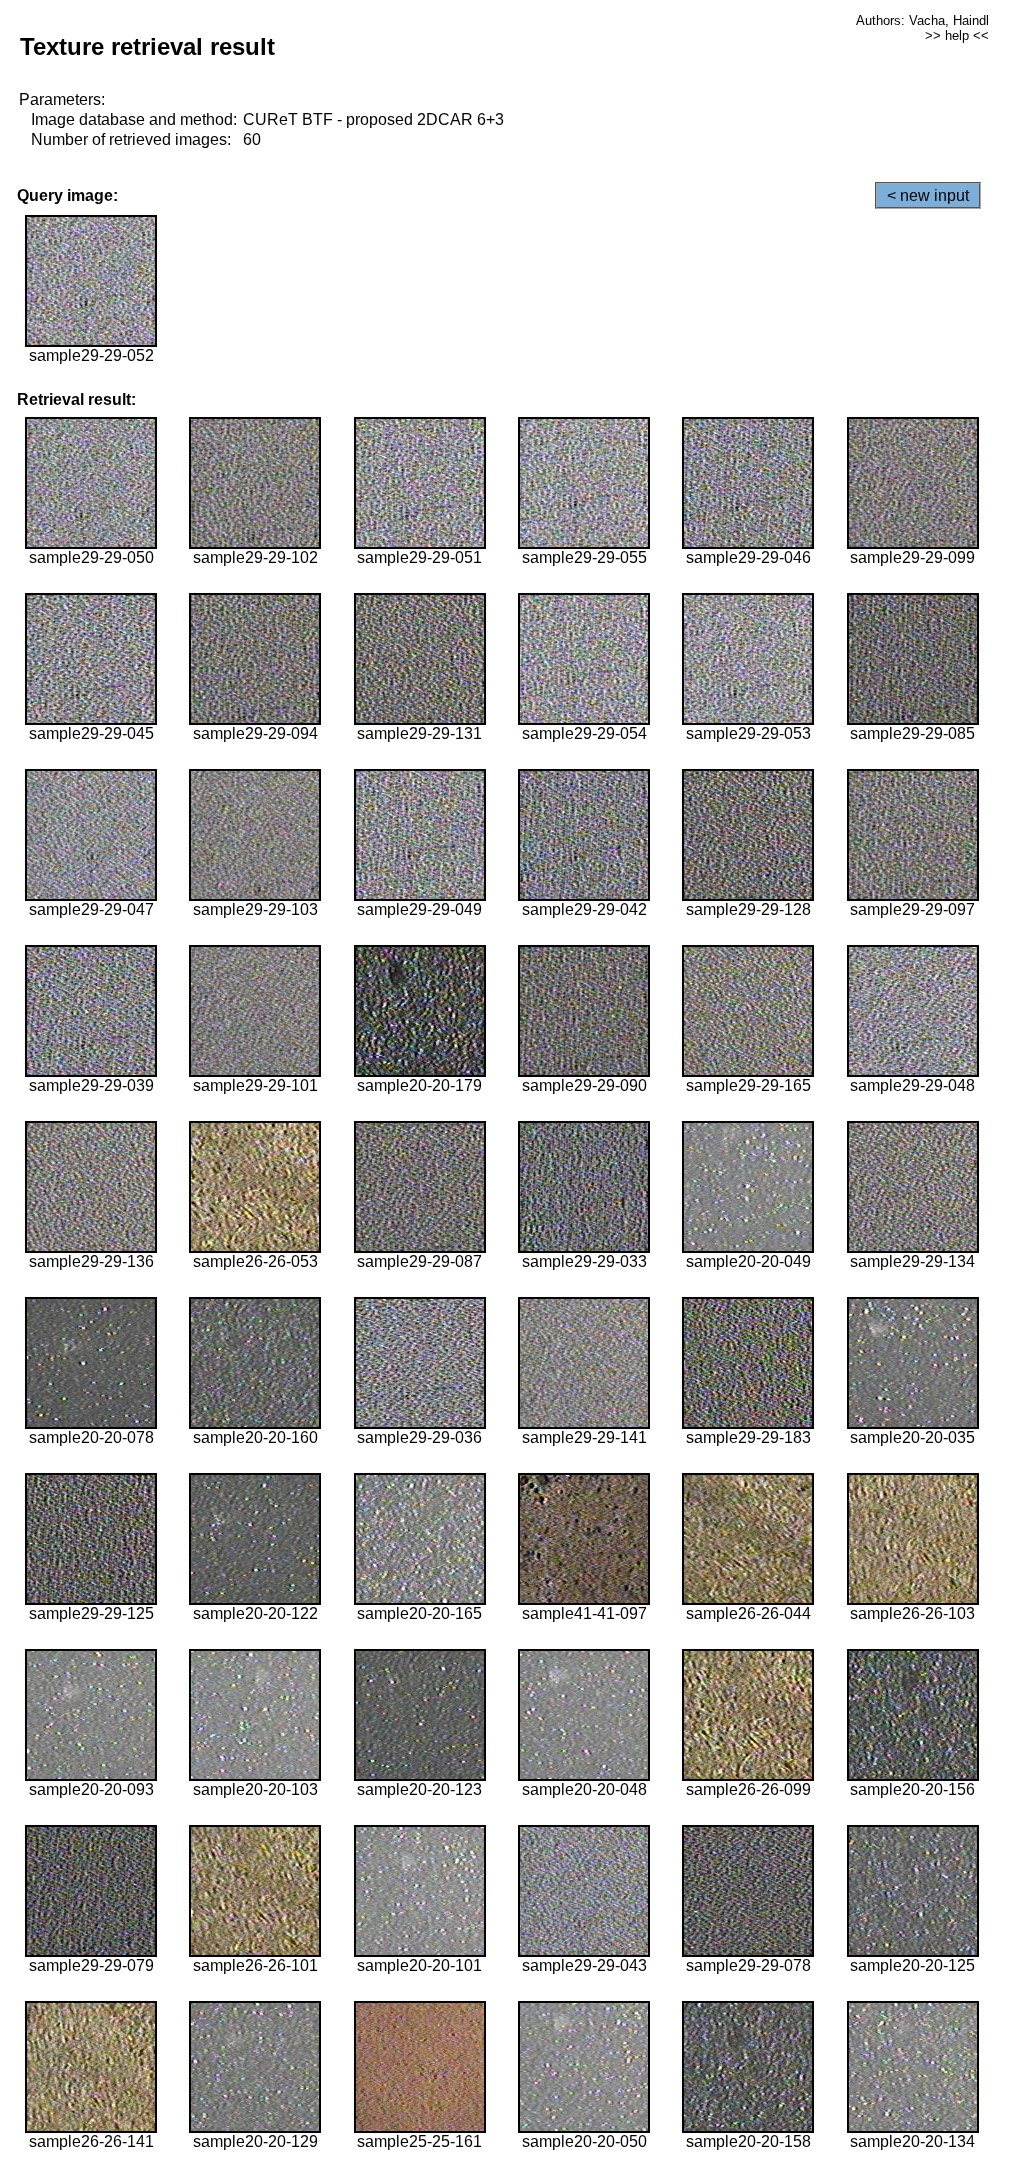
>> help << (957, 35)
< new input (928, 195)
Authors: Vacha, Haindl (922, 20)
